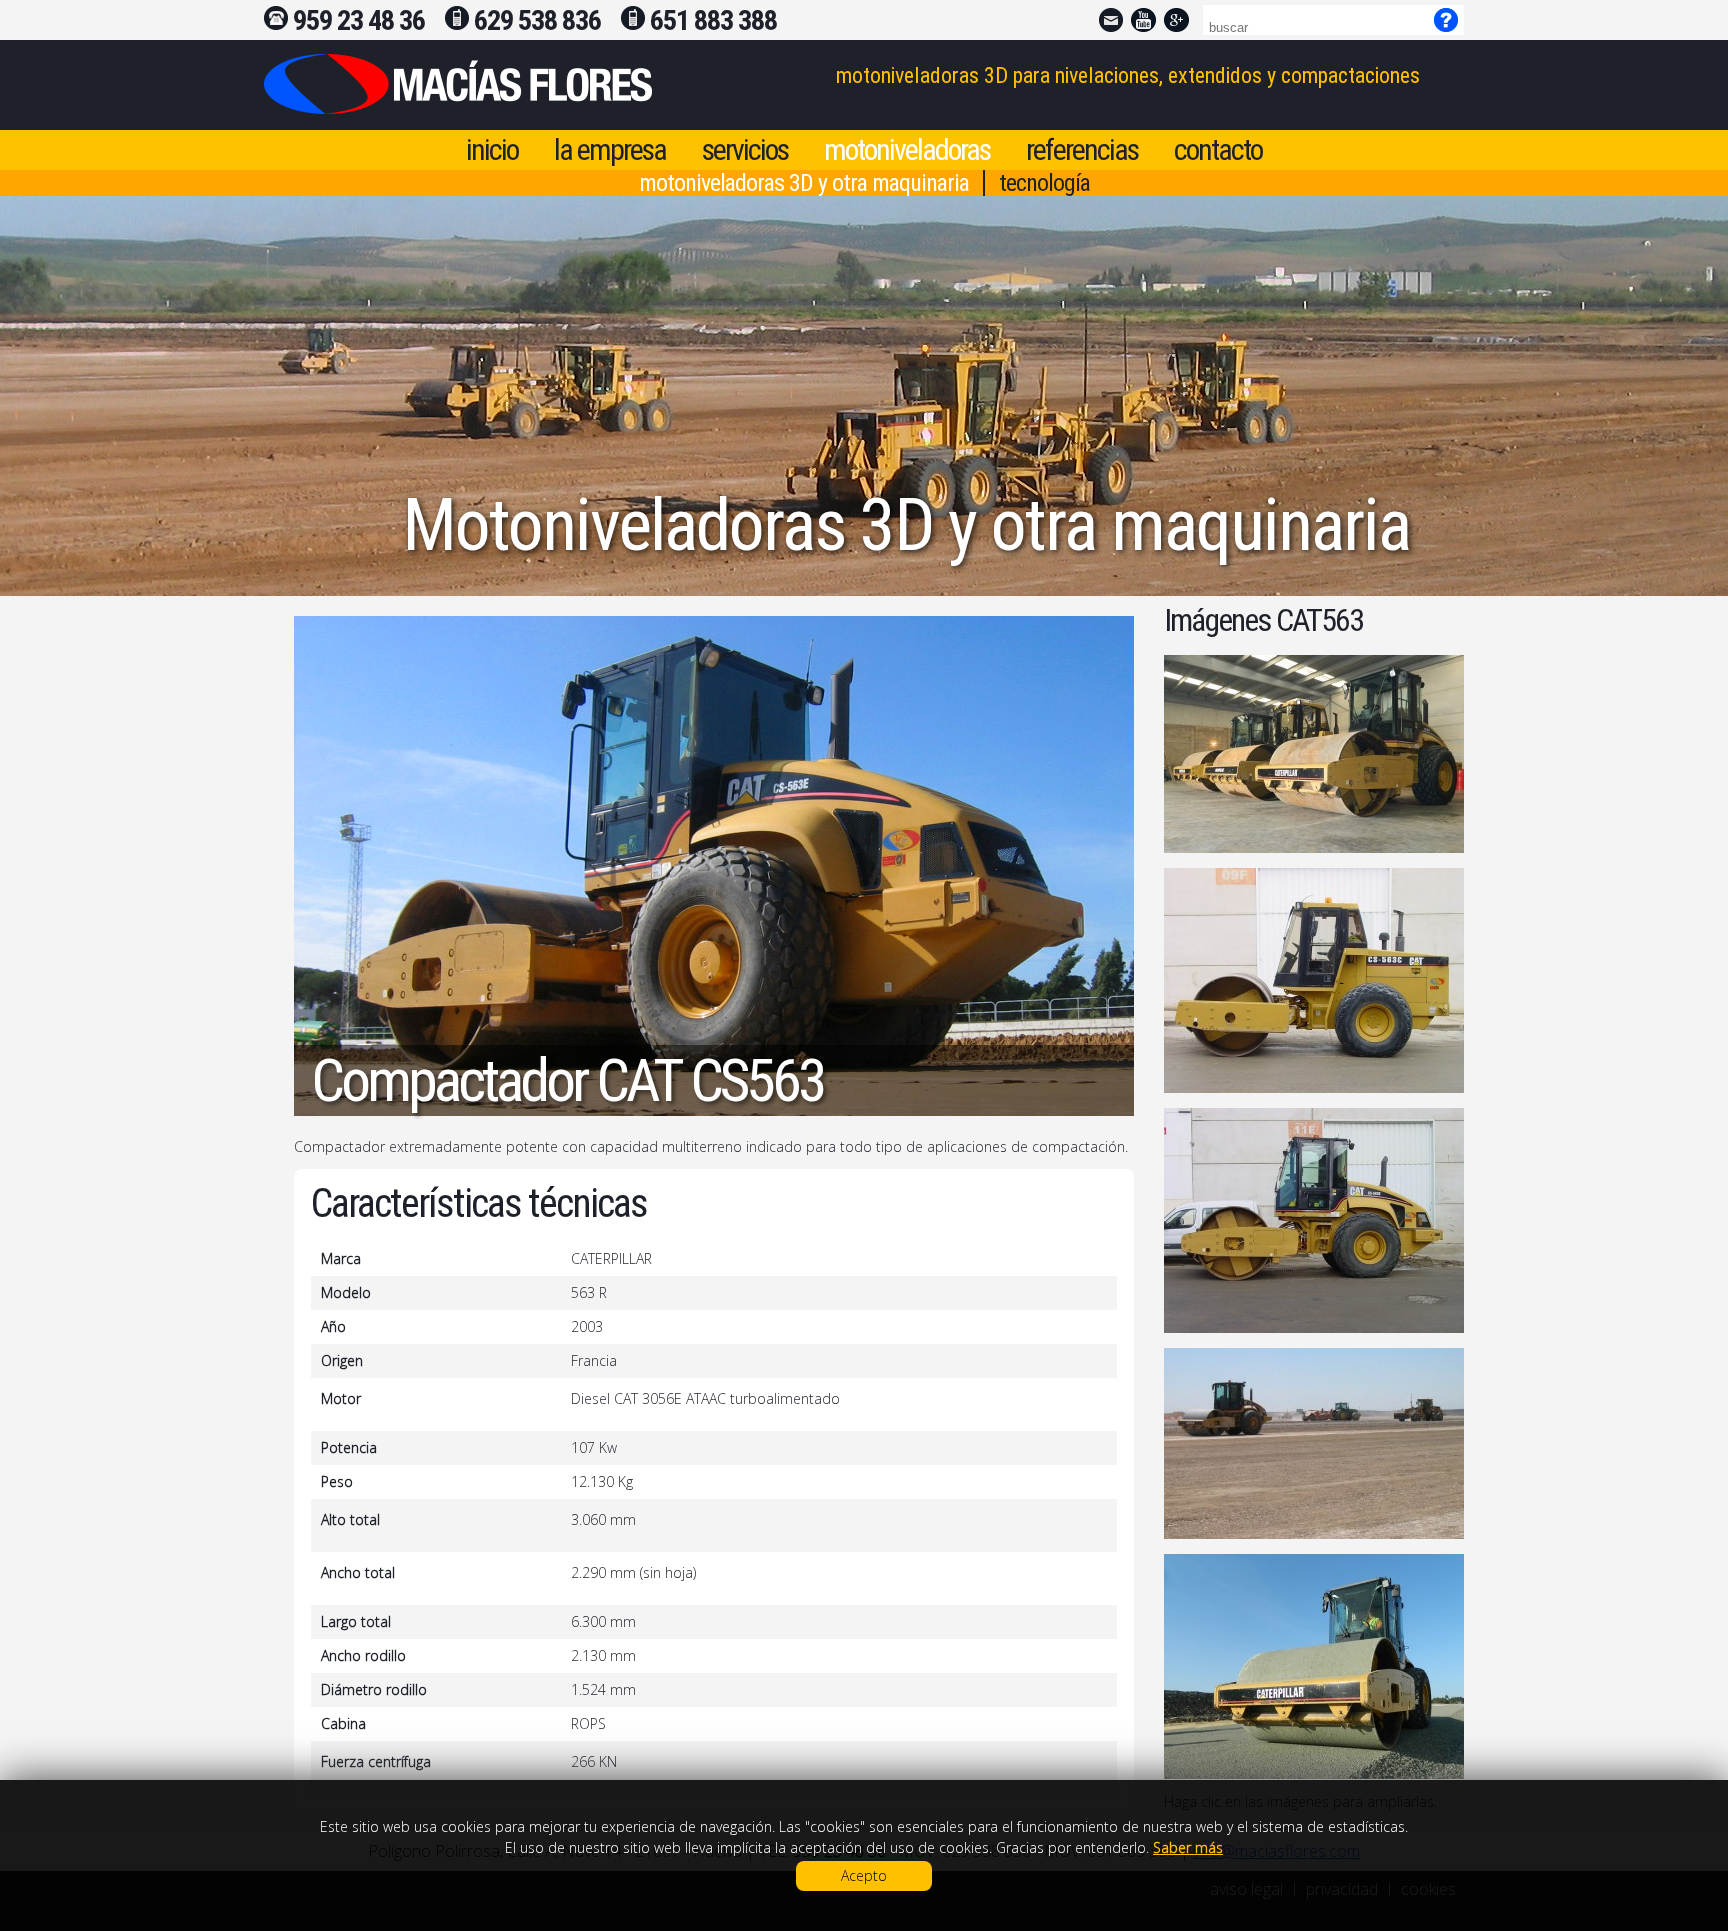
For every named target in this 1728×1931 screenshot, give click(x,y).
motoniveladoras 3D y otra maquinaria (804, 183)
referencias (1082, 149)
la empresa (610, 149)
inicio (492, 149)
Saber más (1188, 1847)
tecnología (1044, 183)
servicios (745, 149)
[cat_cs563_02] (1314, 980)
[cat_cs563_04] (1314, 1443)
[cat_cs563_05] (1314, 1666)
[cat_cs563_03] (1314, 1220)
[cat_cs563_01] (1314, 754)
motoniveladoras (907, 149)
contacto (1218, 149)
